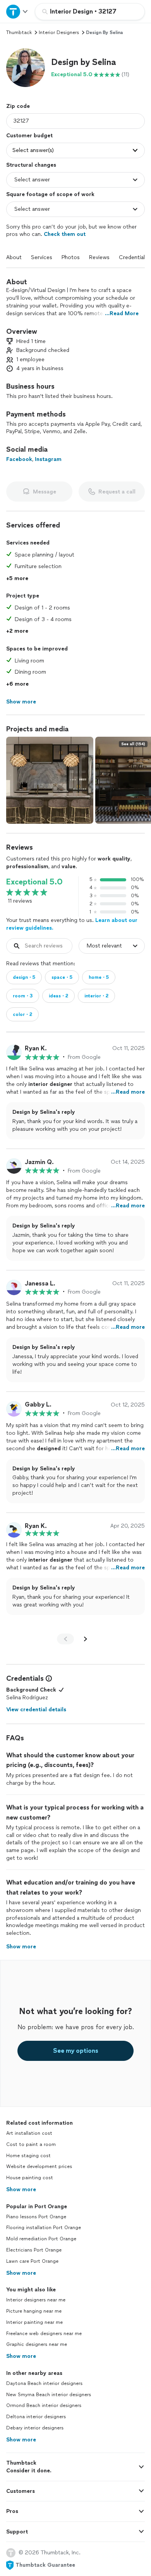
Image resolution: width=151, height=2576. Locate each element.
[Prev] (65, 1639)
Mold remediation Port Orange (41, 2239)
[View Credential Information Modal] (48, 1678)
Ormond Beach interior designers (44, 2405)
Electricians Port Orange (34, 2250)
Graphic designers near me (37, 2344)
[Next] (86, 1639)
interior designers (59, 32)
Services (42, 257)
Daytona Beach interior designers (44, 2383)
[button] (26, 68)
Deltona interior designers (36, 2417)
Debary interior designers (35, 2428)
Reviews (99, 257)
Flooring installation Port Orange (44, 2228)
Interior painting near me (34, 2322)
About (14, 257)
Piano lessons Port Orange (36, 2217)
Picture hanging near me (34, 2311)
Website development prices (39, 2166)
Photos (71, 257)
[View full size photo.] (50, 780)
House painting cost (30, 2178)
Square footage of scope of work (50, 194)
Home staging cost (28, 2156)
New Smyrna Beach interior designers (49, 2395)
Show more (21, 2189)
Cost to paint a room (31, 2144)
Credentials (133, 257)
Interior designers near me (36, 2300)
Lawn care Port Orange (32, 2261)
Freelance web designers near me (44, 2334)
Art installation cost (29, 2133)
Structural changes (31, 165)
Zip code (18, 106)
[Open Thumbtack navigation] (17, 11)
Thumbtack (19, 32)
